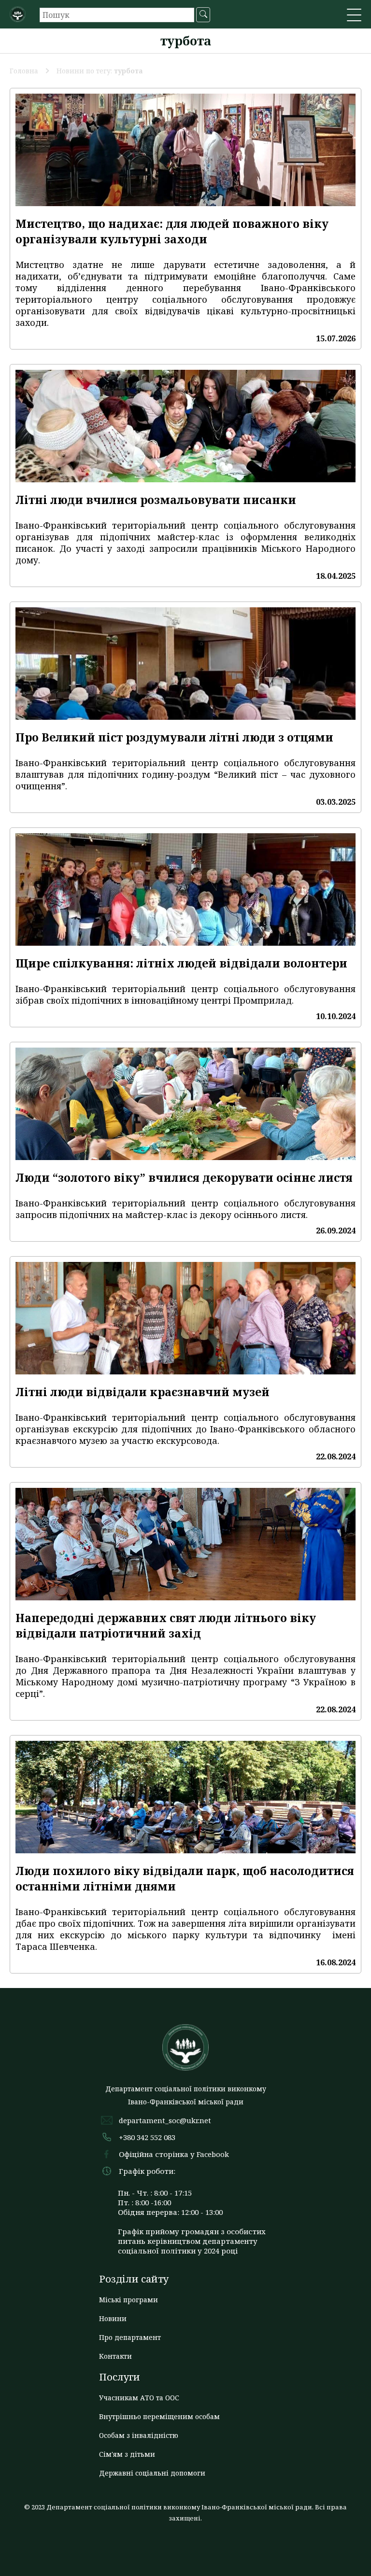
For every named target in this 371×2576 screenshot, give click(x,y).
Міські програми (128, 2300)
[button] (354, 16)
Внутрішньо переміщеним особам (159, 2416)
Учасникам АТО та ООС (139, 2398)
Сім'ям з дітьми (127, 2454)
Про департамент (130, 2337)
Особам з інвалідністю (139, 2435)
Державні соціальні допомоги (152, 2473)
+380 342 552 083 (147, 2137)
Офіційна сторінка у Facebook (174, 2154)
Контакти (115, 2356)
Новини (113, 2318)
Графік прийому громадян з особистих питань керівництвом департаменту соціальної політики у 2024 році (192, 2241)
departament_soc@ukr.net (165, 2120)
